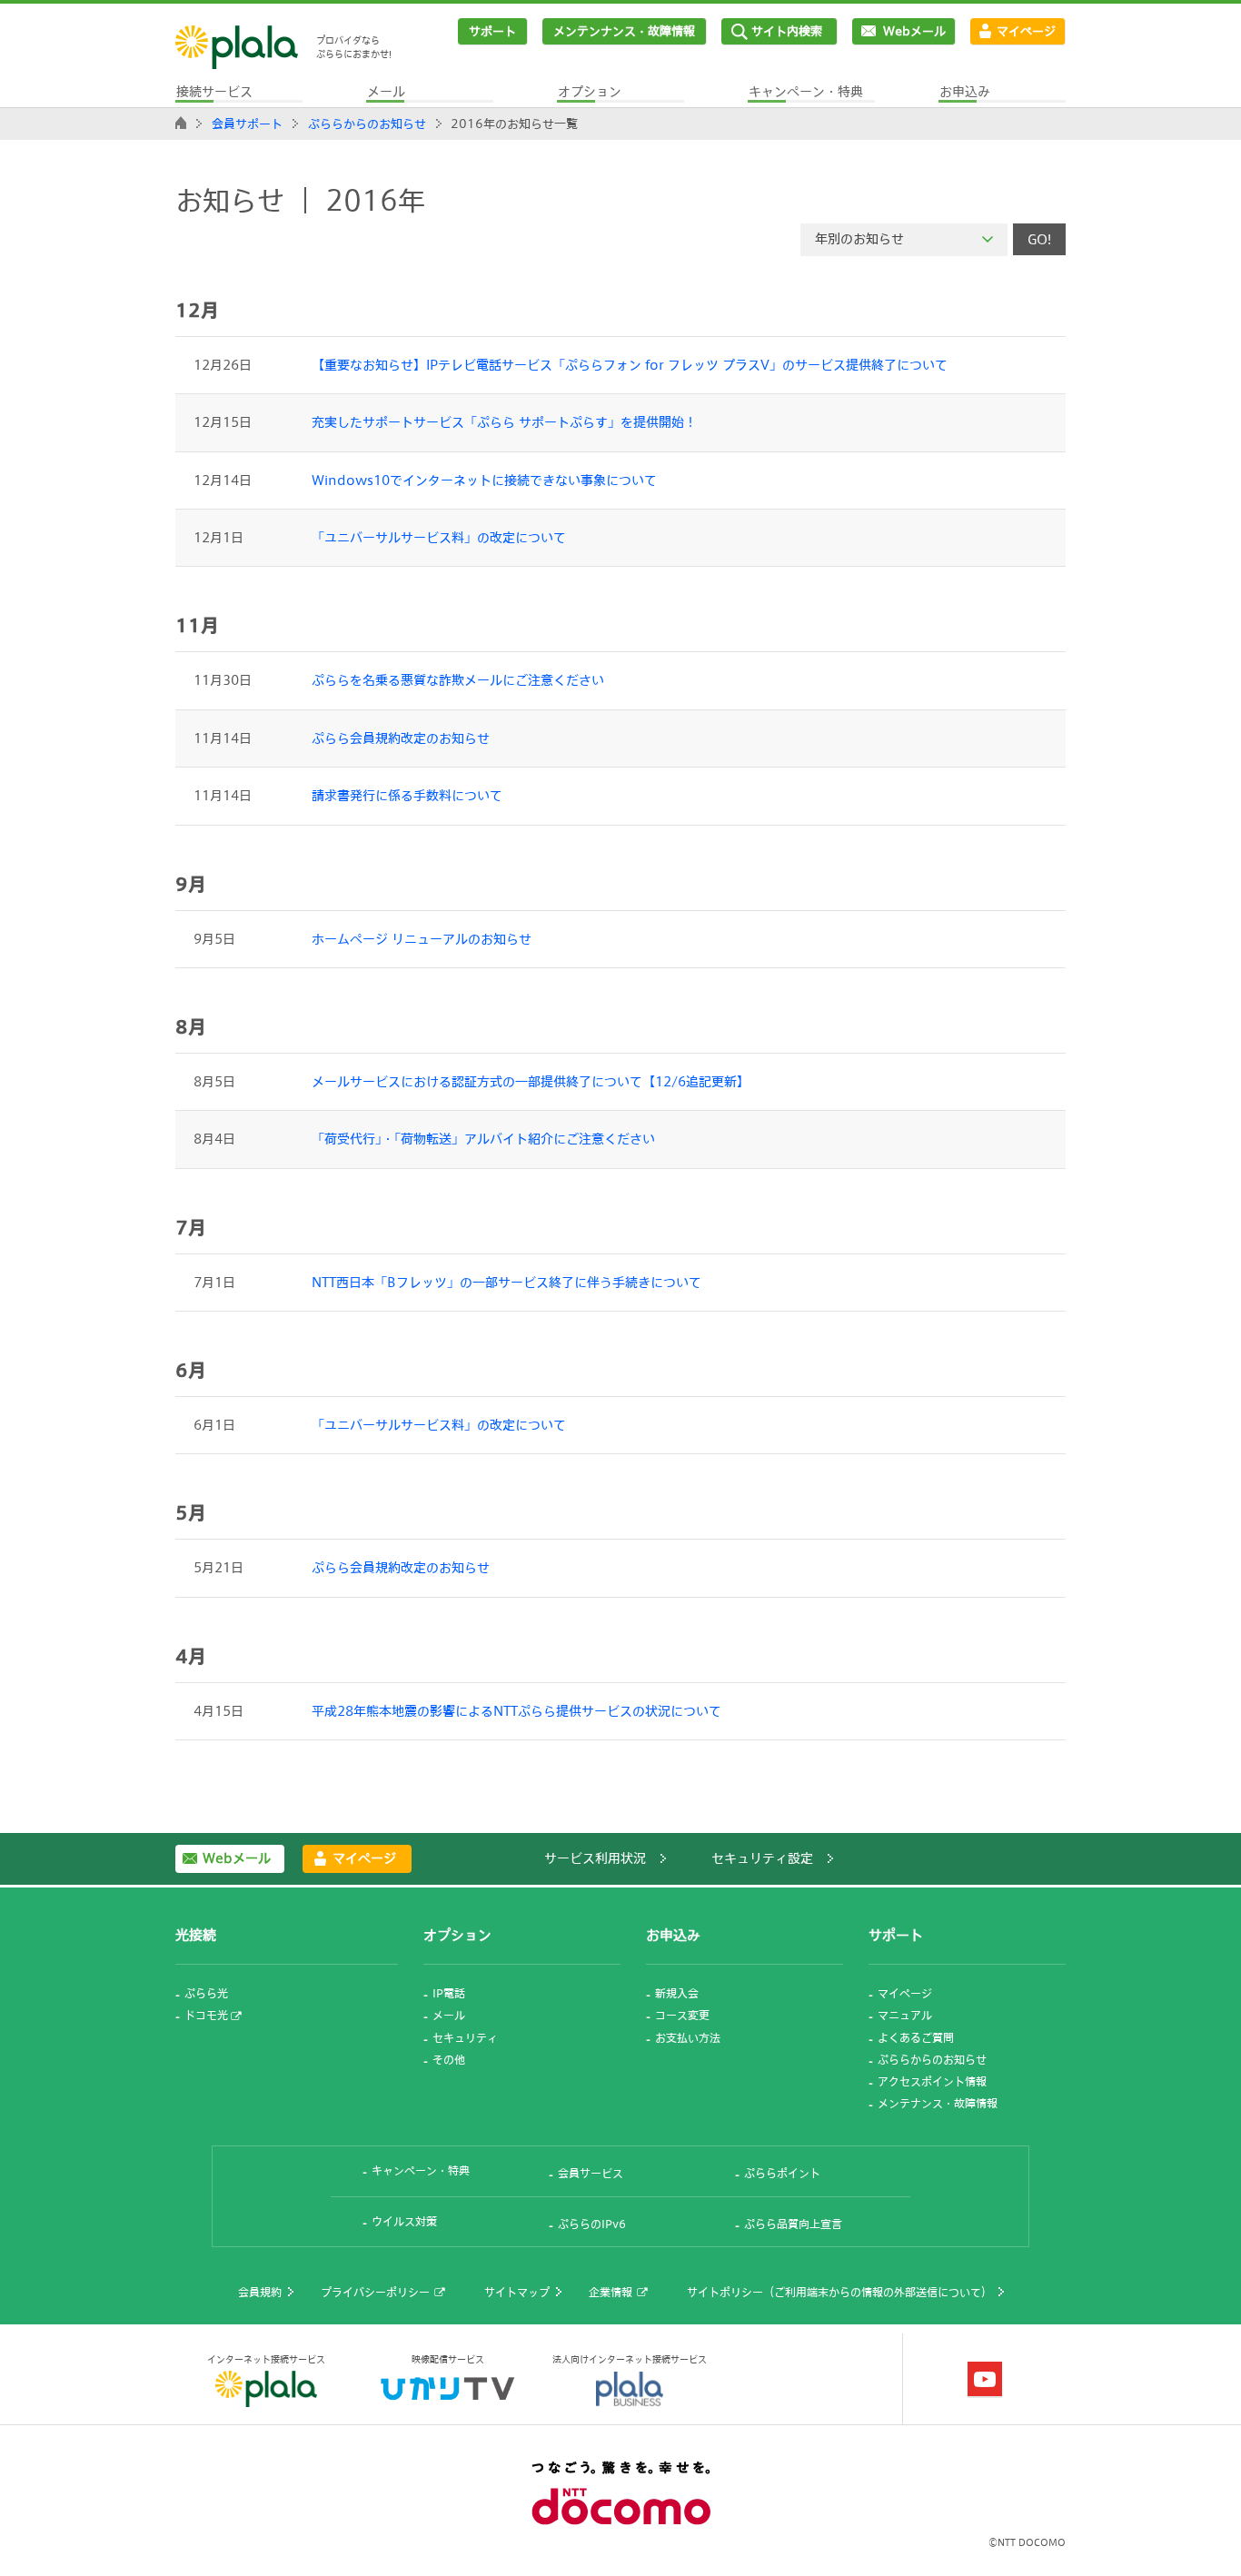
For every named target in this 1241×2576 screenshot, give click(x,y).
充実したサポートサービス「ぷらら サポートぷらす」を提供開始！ (504, 422)
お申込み (965, 91)
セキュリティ (465, 2037)
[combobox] (904, 240)
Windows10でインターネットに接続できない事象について (484, 480)
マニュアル (905, 2015)
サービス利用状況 (595, 1858)
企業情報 (611, 2292)
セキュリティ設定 (762, 1858)
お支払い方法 (688, 2037)
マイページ (1026, 31)
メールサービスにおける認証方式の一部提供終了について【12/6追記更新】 (531, 1081)
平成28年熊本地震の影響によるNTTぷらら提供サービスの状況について (516, 1711)
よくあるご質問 (916, 2037)
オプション (590, 91)
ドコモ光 (206, 2015)
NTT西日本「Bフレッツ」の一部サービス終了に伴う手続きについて (506, 1282)
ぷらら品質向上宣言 (793, 2224)
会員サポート (247, 124)
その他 (449, 2059)
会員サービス (591, 2173)
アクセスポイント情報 (932, 2081)
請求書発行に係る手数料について (407, 795)
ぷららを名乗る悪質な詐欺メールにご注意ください (458, 680)
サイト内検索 (787, 31)
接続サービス (214, 91)
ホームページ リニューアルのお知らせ (422, 939)
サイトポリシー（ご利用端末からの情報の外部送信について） (839, 2292)
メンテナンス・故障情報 (938, 2103)
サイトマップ (517, 2292)
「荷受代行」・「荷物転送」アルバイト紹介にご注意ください (483, 1139)
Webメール (914, 31)
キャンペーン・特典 (806, 91)
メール (386, 91)
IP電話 (449, 1993)
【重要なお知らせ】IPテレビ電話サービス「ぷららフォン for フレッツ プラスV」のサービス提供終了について (630, 365)
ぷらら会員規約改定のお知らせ (401, 738)
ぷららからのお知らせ (367, 124)
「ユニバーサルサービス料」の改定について (439, 537)
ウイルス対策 (404, 2221)
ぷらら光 (206, 1993)
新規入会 (677, 1993)
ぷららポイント (782, 2173)
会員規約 (260, 2292)
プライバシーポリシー (375, 2292)
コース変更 (682, 2015)
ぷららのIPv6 (592, 2224)
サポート (492, 31)
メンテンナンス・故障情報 (624, 31)
